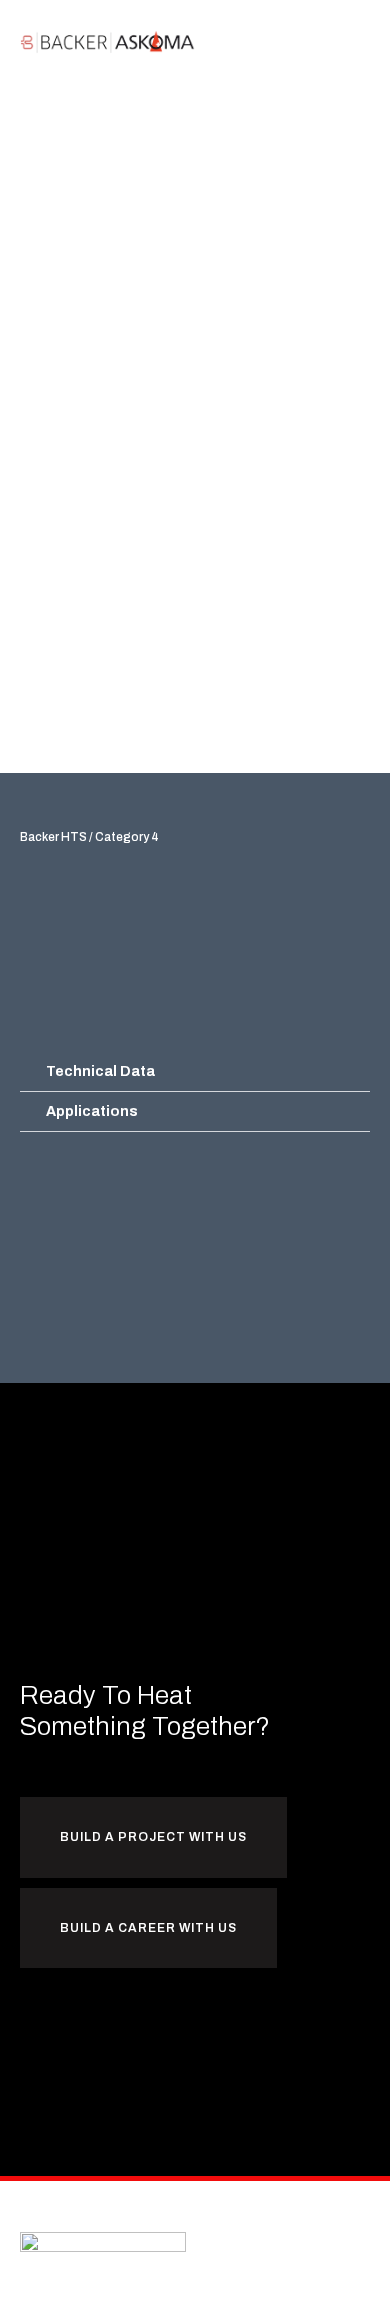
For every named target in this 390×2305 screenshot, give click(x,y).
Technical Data (100, 1071)
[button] (357, 41)
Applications (92, 1111)
